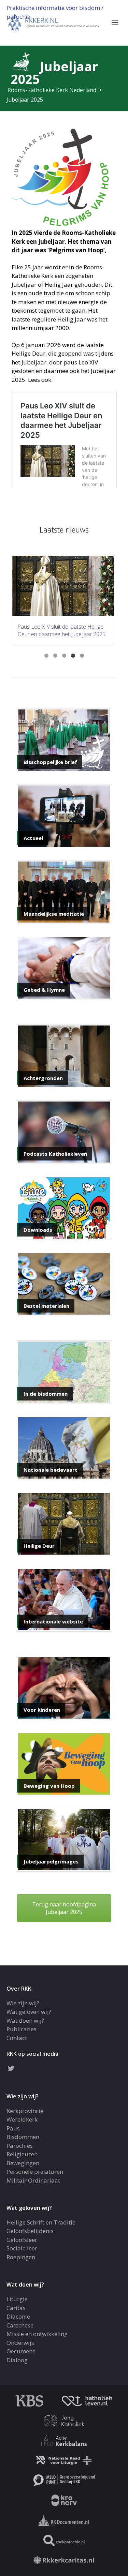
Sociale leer (22, 2248)
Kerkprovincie (25, 2111)
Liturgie (17, 2299)
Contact (17, 2038)
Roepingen (21, 2257)
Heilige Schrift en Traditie (41, 2222)
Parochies (20, 2146)
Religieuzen (22, 2154)
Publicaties (22, 2029)
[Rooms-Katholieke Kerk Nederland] (54, 22)
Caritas (16, 2308)
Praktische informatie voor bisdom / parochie (55, 12)
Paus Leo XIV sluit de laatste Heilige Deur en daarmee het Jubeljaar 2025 (61, 630)
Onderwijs (20, 2343)
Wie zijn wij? (23, 2003)
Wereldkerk (22, 2119)
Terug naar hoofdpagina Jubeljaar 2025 (64, 1908)
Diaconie (18, 2316)
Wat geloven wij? (29, 2012)
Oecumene (21, 2351)
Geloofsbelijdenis (30, 2231)
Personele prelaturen (35, 2171)
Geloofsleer (22, 2240)
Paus (13, 2128)
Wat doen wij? (25, 2020)
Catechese (20, 2325)
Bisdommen (23, 2137)
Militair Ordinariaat (33, 2180)
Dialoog (17, 2360)
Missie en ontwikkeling (37, 2334)
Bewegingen (23, 2163)
